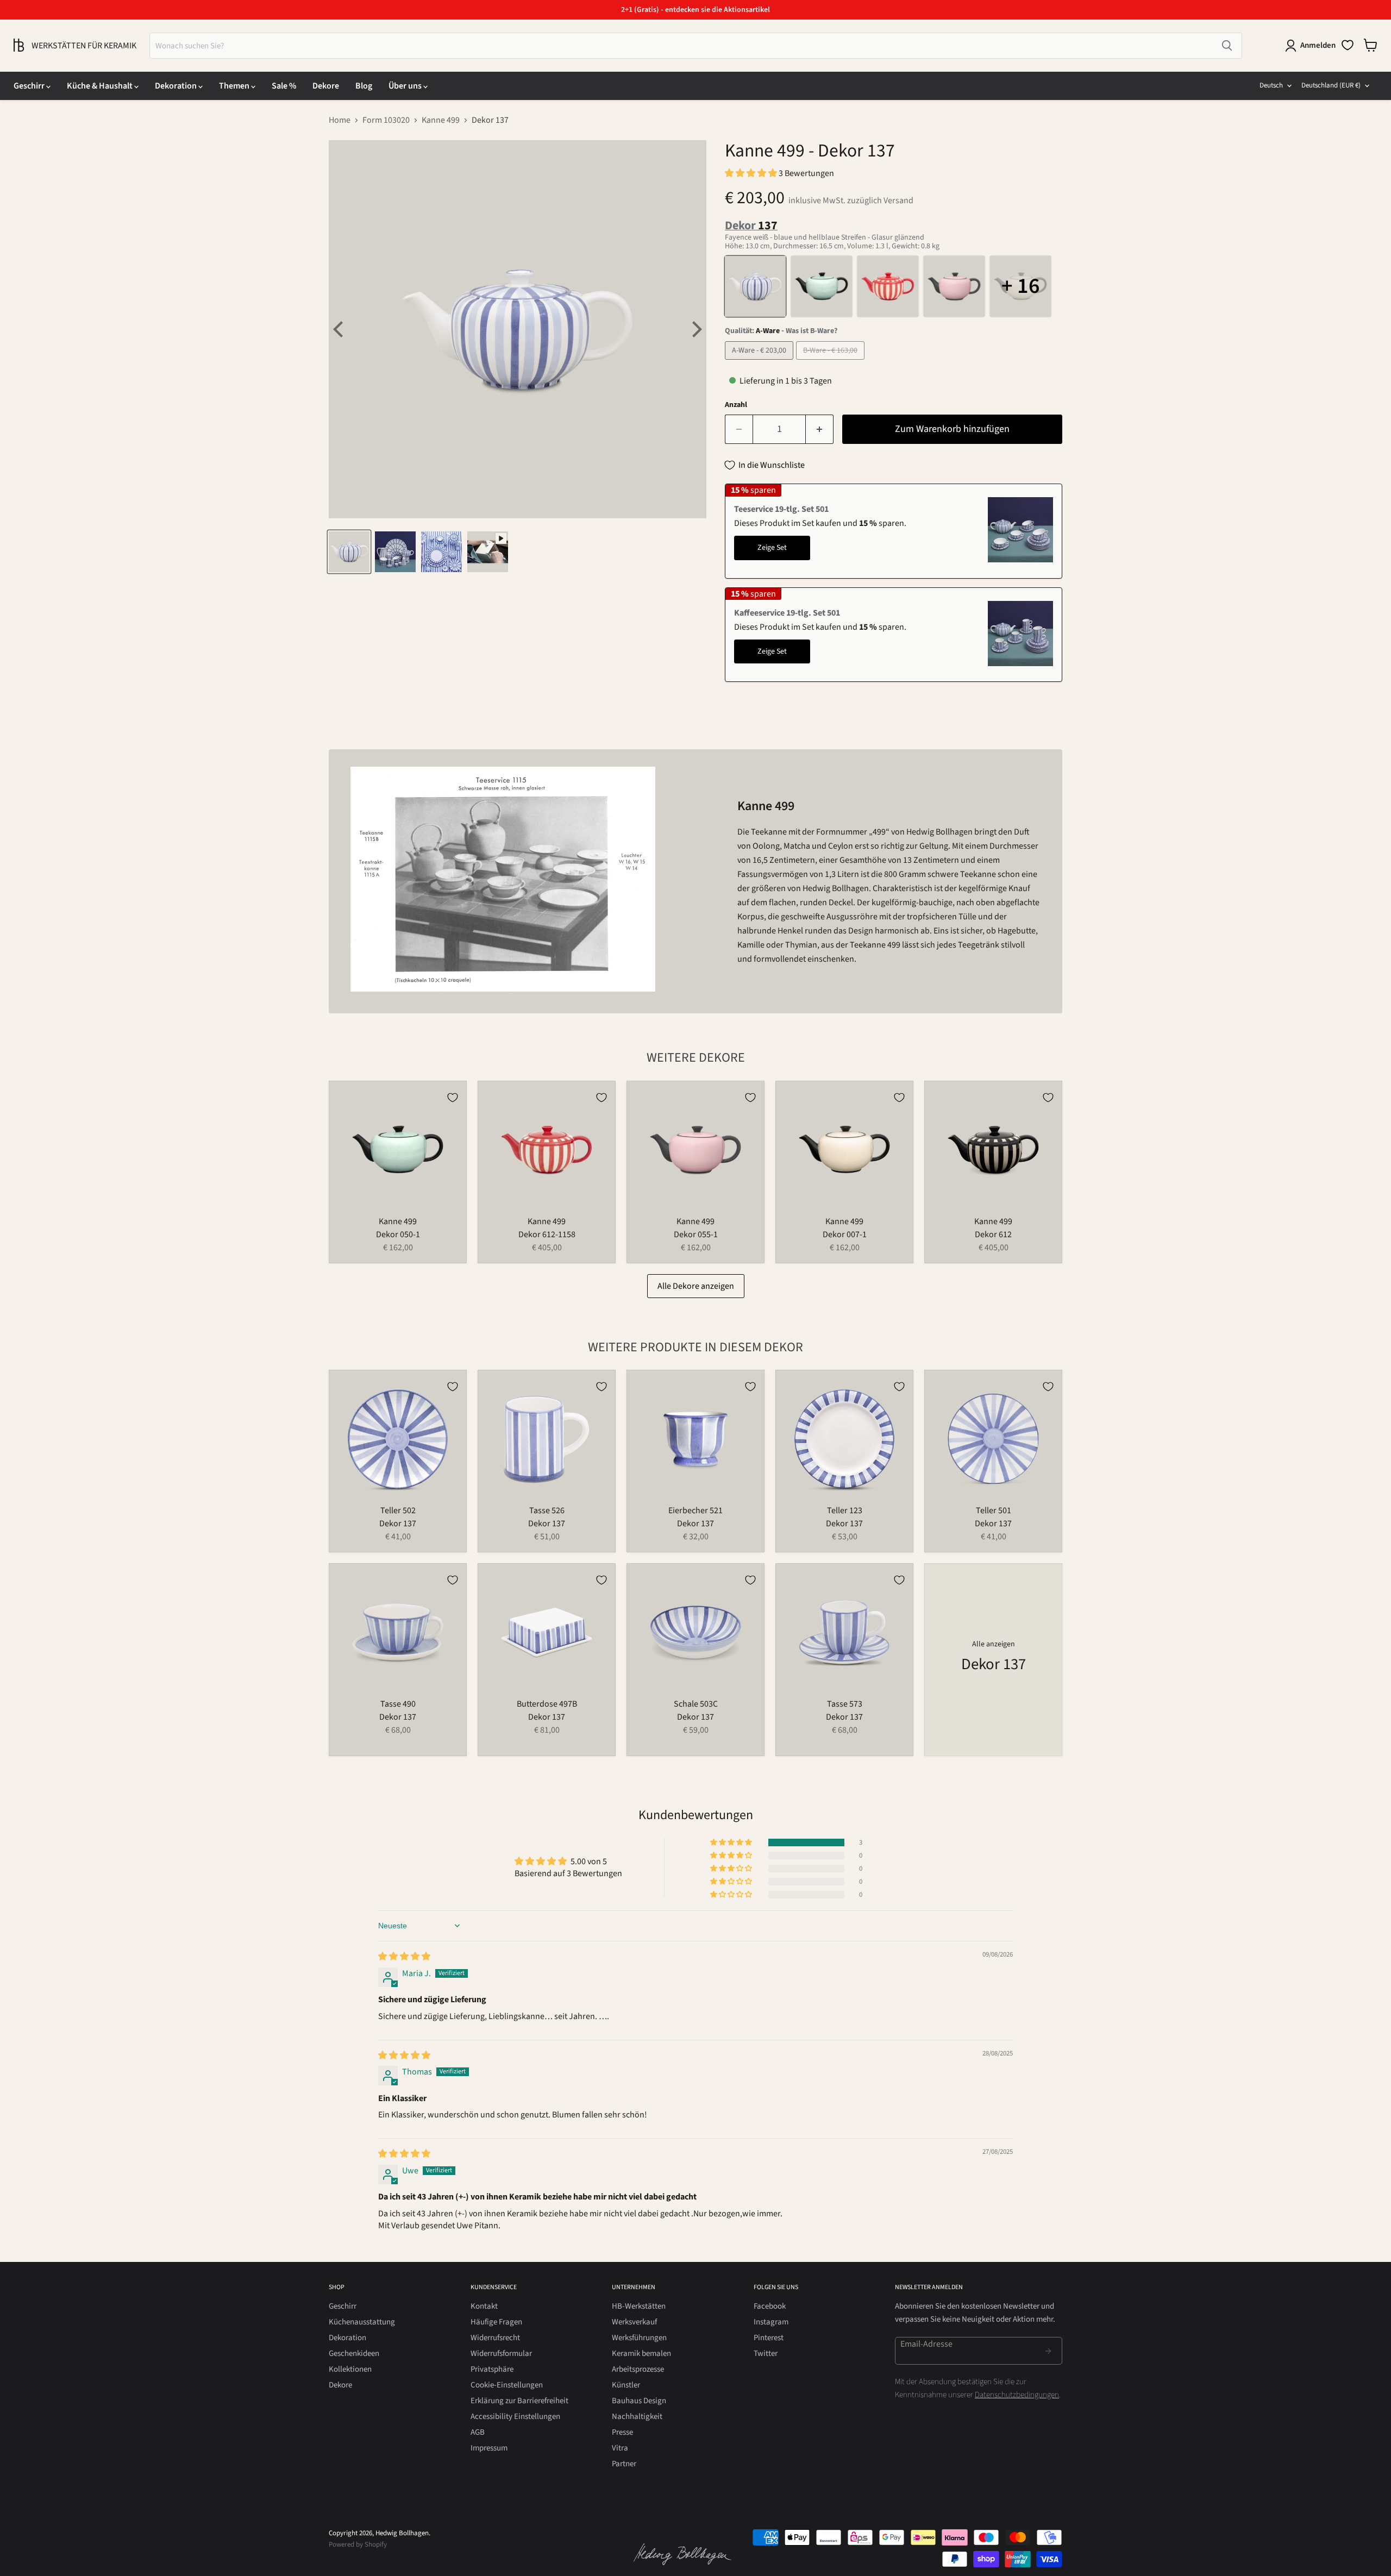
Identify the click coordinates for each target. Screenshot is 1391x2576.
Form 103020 (386, 120)
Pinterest (769, 2338)
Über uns (406, 86)
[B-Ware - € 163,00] (832, 362)
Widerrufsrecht (495, 2338)
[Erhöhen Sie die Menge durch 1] (820, 430)
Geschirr (30, 86)
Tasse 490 (398, 1704)
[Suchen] (1227, 46)
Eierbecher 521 (695, 1510)
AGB (478, 2432)
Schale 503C (696, 1704)
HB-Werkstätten (639, 2306)
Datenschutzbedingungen (1017, 2395)
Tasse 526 (547, 1510)
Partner (624, 2464)
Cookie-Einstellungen (507, 2385)
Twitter (766, 2354)
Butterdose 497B (547, 1704)
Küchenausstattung (362, 2322)
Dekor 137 (398, 1524)
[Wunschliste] (1348, 45)
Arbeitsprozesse (638, 2369)
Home (340, 120)
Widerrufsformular (501, 2354)
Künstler (626, 2385)
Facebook (770, 2306)
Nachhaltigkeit (637, 2417)
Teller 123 (845, 1510)
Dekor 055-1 (696, 1234)
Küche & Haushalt (101, 86)
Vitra (620, 2448)
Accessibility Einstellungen (515, 2417)
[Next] (695, 329)
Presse (622, 2432)
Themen (235, 86)
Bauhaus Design (639, 2401)
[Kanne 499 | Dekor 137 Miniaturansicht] (349, 552)
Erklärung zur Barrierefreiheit (519, 2401)
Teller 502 (398, 1510)
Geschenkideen (354, 2354)
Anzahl (736, 405)
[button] (752, 173)
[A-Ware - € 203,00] (760, 362)
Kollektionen (350, 2369)
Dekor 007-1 (845, 1234)
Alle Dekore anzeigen (696, 1286)
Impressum (489, 2448)
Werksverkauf (634, 2322)
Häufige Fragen (496, 2322)
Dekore (326, 86)
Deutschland (1331, 85)
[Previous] (340, 329)
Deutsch (1271, 85)
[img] (404, 1957)
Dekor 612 (993, 1234)
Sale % (284, 86)
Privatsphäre (492, 2369)
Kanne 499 (441, 120)
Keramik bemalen (641, 2354)
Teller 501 (994, 1510)
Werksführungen (639, 2338)
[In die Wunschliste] (453, 1098)
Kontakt (484, 2306)
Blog (364, 86)
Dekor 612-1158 (547, 1234)
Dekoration (177, 86)
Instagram (771, 2322)
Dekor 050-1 (398, 1234)
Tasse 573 (845, 1704)
